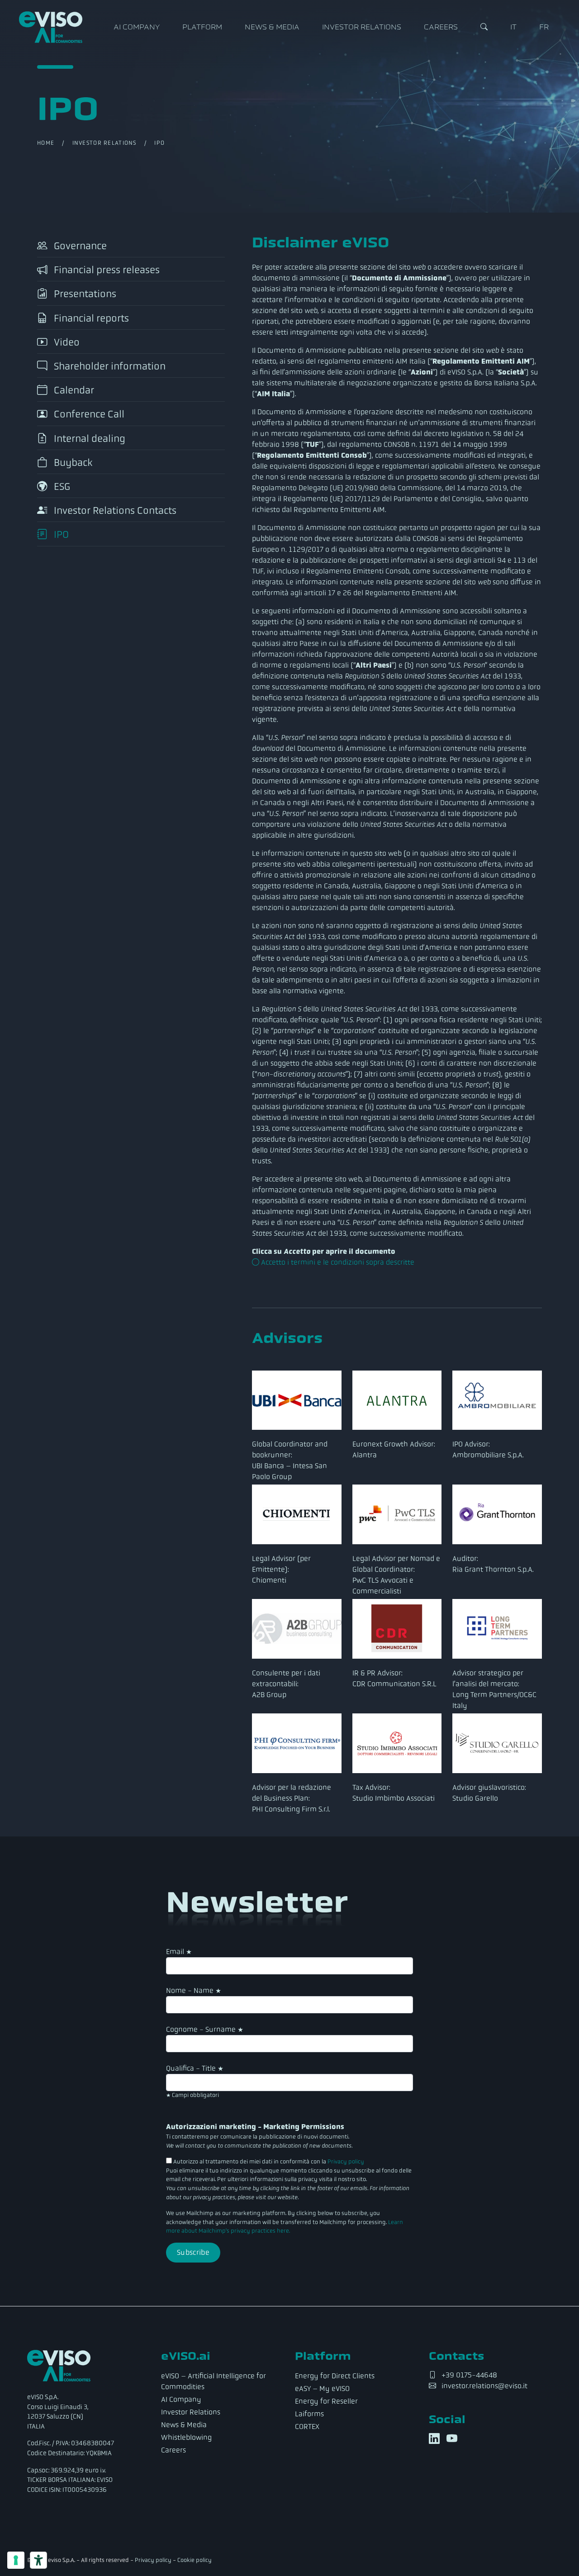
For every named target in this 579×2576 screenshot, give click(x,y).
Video (66, 342)
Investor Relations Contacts (114, 510)
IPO (60, 535)
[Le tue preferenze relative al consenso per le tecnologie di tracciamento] (16, 2560)
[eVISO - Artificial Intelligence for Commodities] (51, 27)
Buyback (72, 463)
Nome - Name (194, 1990)
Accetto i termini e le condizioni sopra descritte (337, 1262)
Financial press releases (106, 270)
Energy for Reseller (326, 2401)
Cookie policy (195, 2560)
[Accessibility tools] (38, 2560)
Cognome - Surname (205, 2029)
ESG (61, 486)
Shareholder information (109, 366)
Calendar (73, 390)
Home (46, 143)
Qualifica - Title (195, 2068)
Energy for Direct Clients (335, 2376)
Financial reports (90, 318)
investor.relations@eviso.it (484, 2386)
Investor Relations (362, 27)
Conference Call (88, 415)
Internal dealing (88, 439)
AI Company (137, 27)
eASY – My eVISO (322, 2389)
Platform (202, 27)
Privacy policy (346, 2162)
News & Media (272, 27)
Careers (441, 27)
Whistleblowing (186, 2437)
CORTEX (307, 2427)
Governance (79, 246)
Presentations (84, 294)
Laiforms (309, 2414)
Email (179, 1952)
